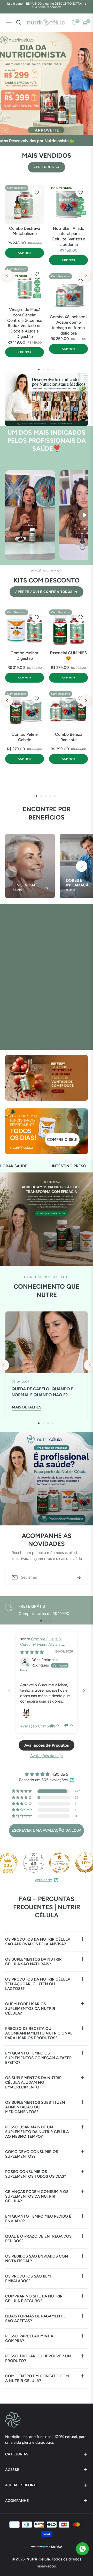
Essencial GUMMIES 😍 (68, 656)
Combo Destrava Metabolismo (25, 231)
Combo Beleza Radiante (69, 737)
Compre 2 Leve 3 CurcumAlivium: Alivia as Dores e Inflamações (41, 1644)
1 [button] (39, 370)
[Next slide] (84, 1691)
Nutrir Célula (38, 2559)
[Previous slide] (9, 1691)
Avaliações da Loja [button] (47, 1756)
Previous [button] (7, 275)
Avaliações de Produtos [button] (47, 1745)
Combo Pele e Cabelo (25, 737)
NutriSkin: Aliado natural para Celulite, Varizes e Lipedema (68, 236)
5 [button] (55, 796)
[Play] (84, 515)
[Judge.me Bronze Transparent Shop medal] (59, 1863)
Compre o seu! (62, 1140)
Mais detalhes (27, 1407)
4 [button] (53, 370)
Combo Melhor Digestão (25, 656)
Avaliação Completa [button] (38, 1726)
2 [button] (43, 370)
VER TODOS (47, 167)
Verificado (43, 1880)
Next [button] (86, 275)
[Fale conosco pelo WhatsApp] (82, 2549)
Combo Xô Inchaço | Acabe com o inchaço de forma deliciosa (69, 325)
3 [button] (48, 370)
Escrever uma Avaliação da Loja (47, 1830)
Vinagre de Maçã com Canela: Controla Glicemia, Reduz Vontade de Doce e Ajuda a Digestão (25, 323)
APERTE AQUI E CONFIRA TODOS (47, 592)
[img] (32, 1652)
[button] (82, 866)
